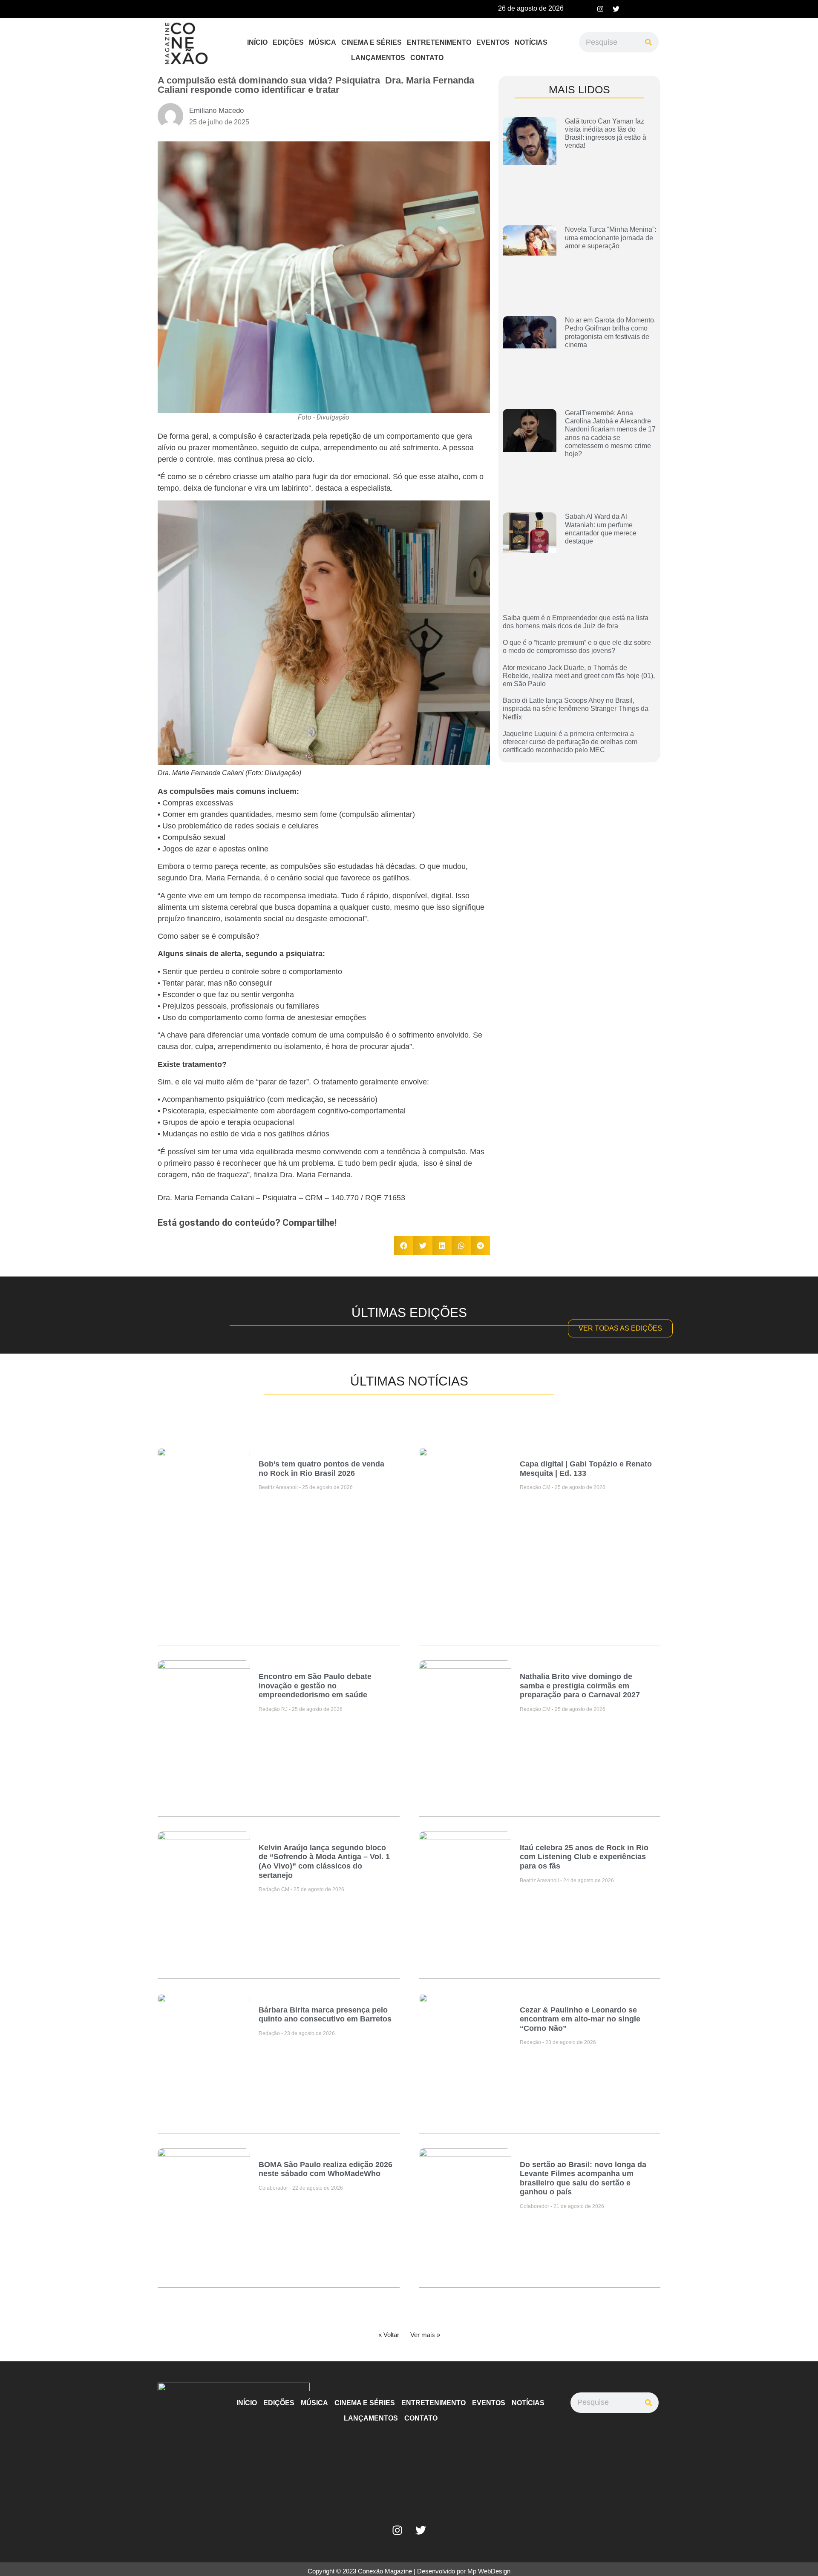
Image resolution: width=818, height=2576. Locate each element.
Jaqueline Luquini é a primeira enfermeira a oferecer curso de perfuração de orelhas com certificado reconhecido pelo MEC (570, 742)
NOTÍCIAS (531, 42)
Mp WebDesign (489, 2571)
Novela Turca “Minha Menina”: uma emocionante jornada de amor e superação (611, 237)
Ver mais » (425, 2335)
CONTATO (427, 58)
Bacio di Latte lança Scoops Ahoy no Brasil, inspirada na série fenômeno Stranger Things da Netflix (576, 709)
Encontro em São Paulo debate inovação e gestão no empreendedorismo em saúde (315, 1686)
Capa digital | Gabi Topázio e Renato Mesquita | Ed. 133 (586, 1469)
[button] (404, 1246)
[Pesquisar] (648, 42)
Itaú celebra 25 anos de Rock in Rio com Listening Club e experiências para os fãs (584, 1857)
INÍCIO (257, 42)
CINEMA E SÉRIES (372, 42)
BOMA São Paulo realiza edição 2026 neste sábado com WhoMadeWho (325, 2169)
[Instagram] (600, 9)
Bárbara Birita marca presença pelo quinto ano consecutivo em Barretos (325, 2015)
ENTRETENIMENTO (439, 42)
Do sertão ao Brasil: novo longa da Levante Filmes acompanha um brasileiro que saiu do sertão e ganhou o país (583, 2178)
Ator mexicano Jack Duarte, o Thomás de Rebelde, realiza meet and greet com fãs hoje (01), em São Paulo (579, 676)
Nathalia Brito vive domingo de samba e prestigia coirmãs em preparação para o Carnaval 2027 (580, 1686)
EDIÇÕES (288, 42)
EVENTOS (493, 42)
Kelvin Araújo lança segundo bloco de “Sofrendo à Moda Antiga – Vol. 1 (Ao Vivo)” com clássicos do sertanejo (324, 1862)
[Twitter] (616, 9)
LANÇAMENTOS (378, 58)
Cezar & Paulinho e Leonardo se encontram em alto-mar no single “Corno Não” (580, 2019)
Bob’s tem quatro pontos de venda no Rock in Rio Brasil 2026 (321, 1469)
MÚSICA (323, 42)
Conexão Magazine (385, 2571)
